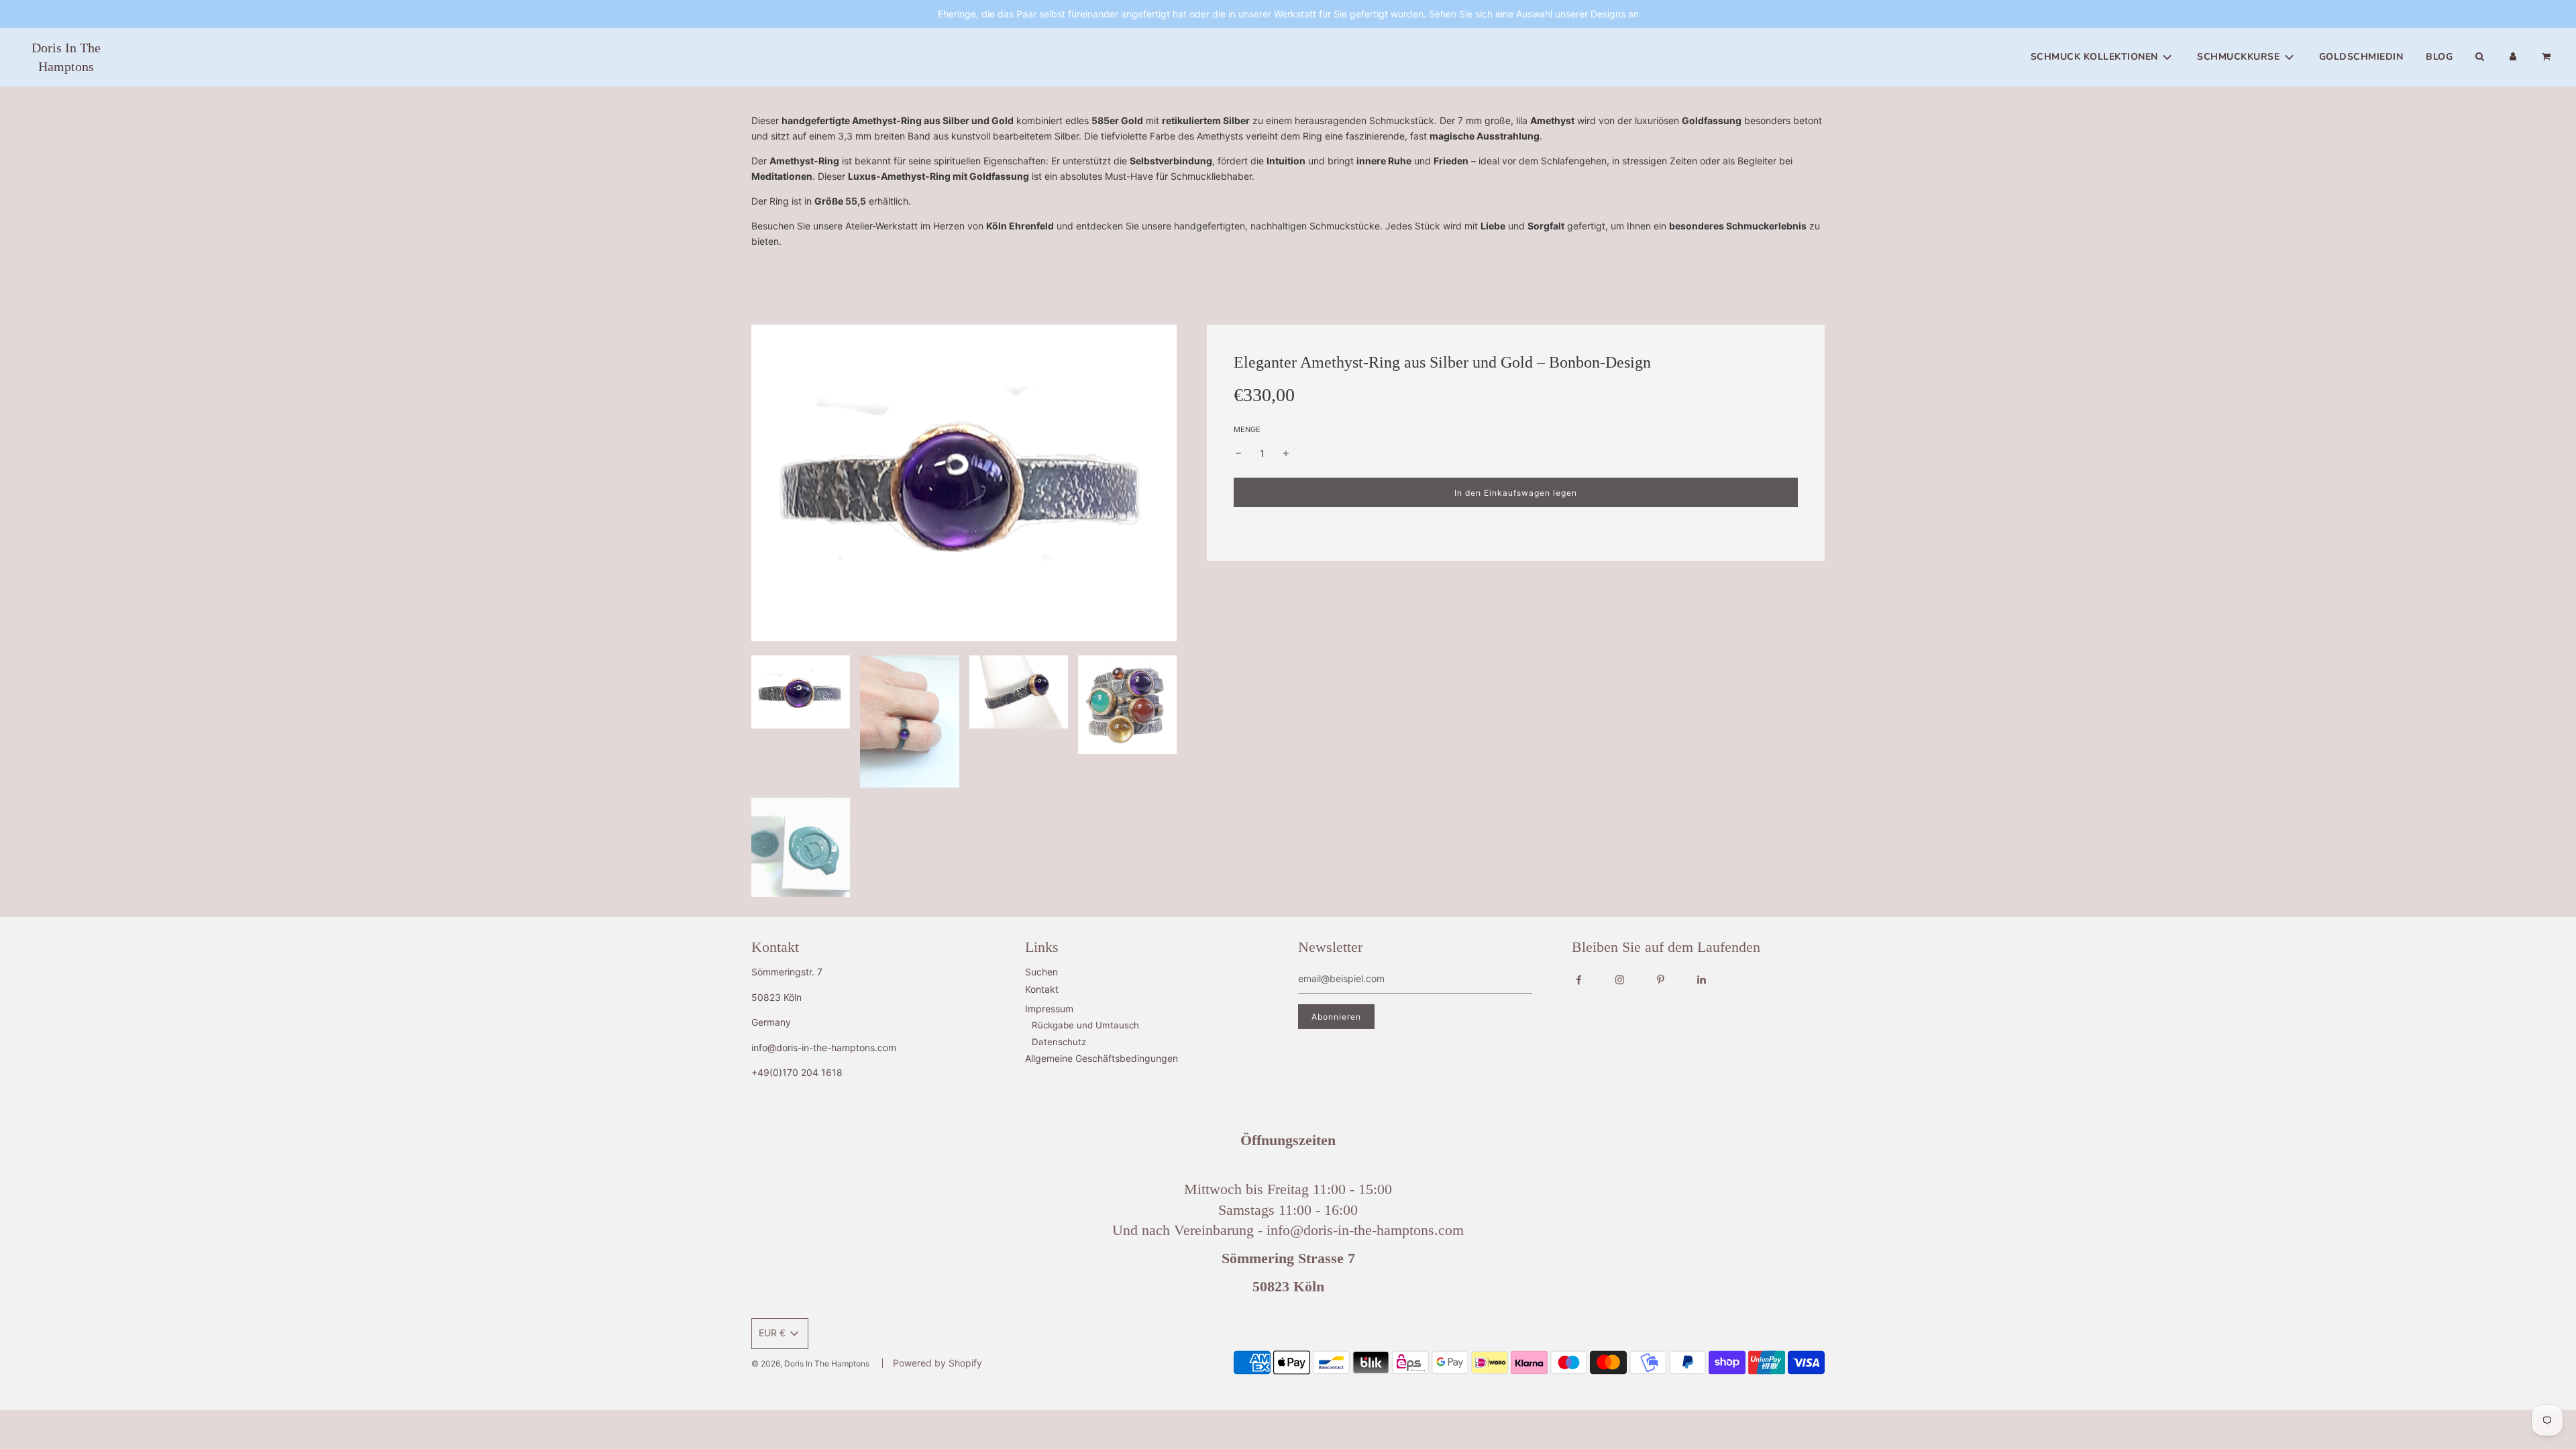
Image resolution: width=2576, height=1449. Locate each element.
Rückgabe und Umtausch (1085, 1025)
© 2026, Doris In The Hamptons (810, 1363)
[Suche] (2479, 57)
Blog (2439, 57)
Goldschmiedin (2361, 57)
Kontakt (1042, 989)
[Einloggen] (2513, 57)
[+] (1286, 453)
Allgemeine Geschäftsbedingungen (1102, 1058)
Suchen (1041, 972)
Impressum (1049, 1009)
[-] (1238, 453)
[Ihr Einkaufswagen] (2547, 57)
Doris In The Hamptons (66, 57)
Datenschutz (1059, 1042)
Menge (1247, 429)
